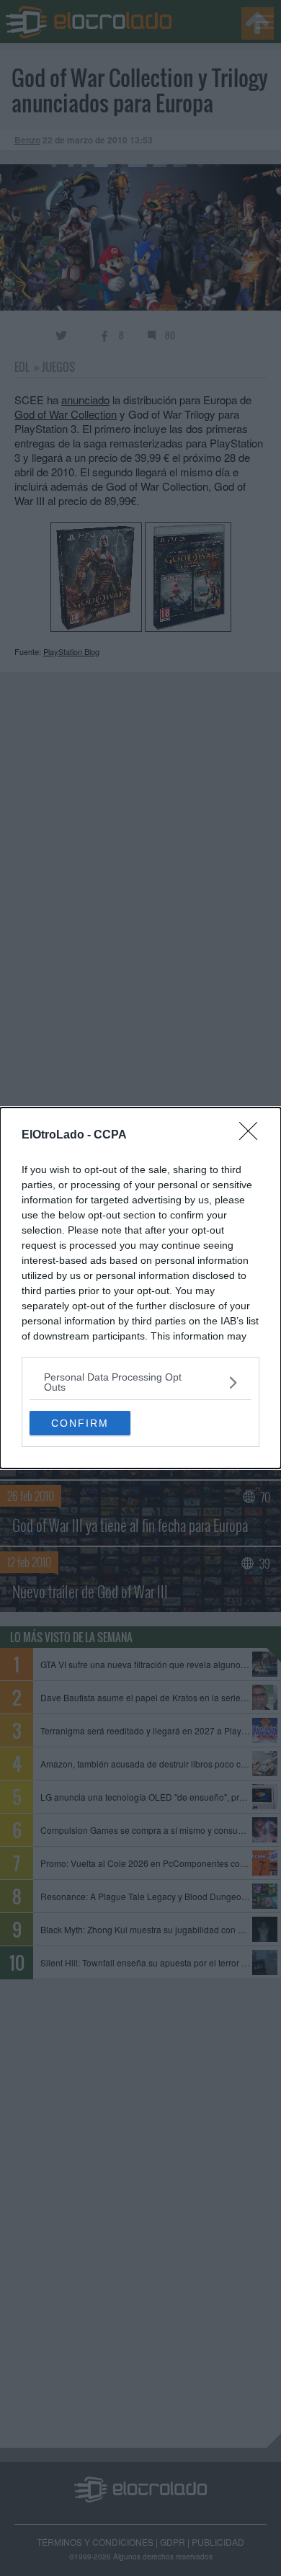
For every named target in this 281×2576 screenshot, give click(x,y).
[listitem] (140, 1382)
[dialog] (140, 1288)
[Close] (253, 1136)
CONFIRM (80, 1423)
